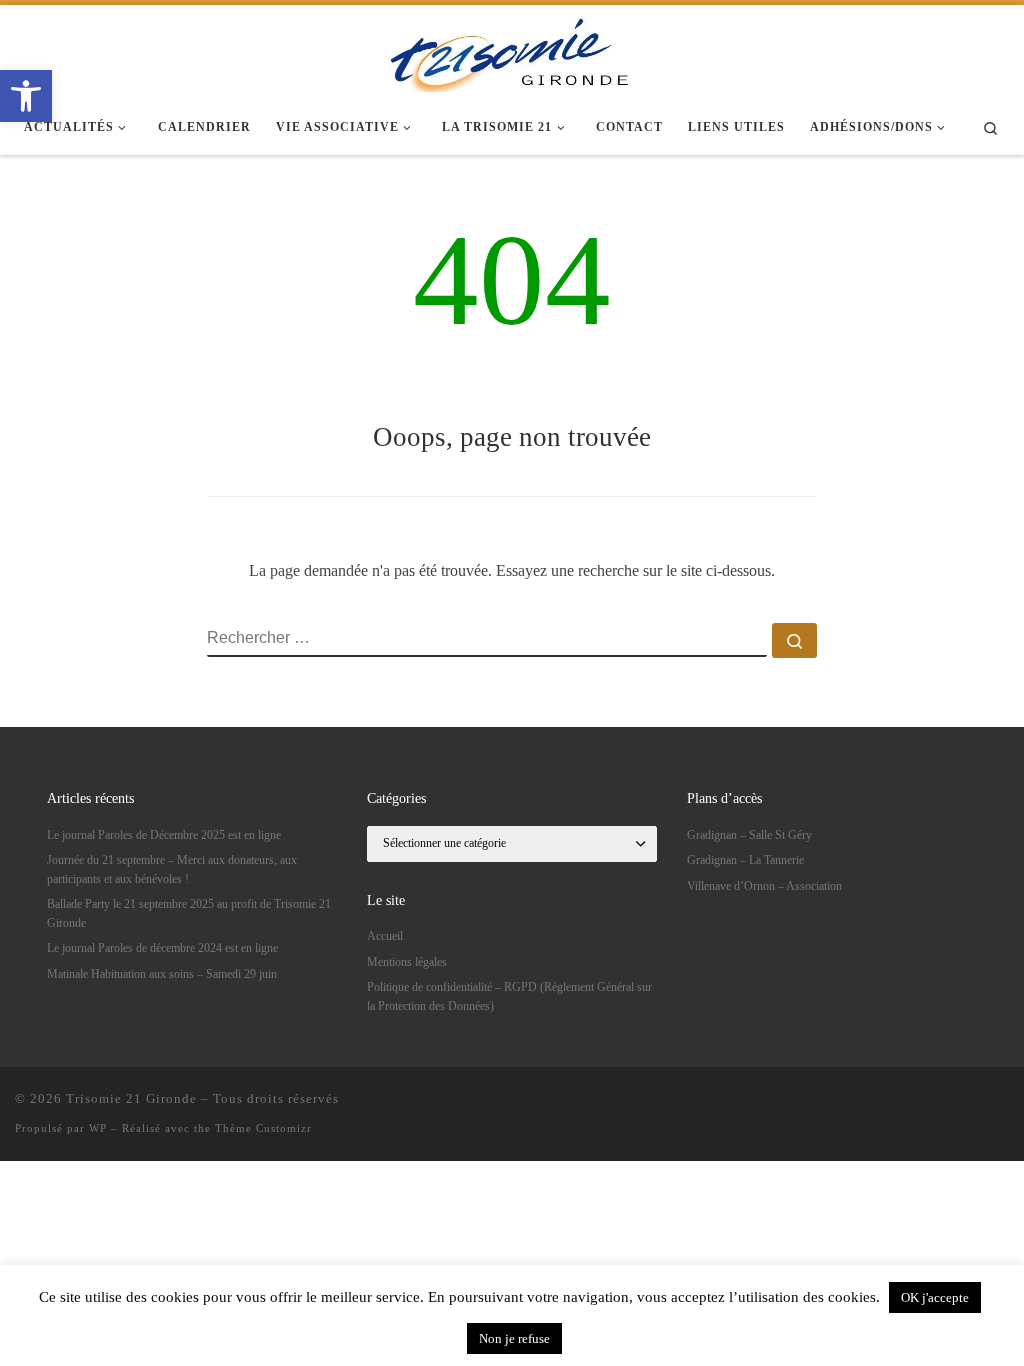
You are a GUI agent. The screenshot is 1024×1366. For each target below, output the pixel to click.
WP (98, 1128)
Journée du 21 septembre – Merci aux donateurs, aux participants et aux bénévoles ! (172, 869)
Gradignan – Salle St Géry (749, 835)
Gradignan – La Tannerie (745, 860)
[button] (26, 96)
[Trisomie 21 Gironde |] (512, 50)
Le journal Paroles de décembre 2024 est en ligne (162, 948)
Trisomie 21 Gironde (131, 1098)
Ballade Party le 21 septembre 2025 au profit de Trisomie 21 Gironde (189, 913)
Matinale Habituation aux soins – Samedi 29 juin (162, 974)
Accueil (385, 936)
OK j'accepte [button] (935, 1297)
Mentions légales (407, 962)
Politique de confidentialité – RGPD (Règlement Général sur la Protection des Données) (509, 996)
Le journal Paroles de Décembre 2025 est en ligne (164, 835)
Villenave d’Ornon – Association (764, 886)
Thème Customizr (263, 1128)
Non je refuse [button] (514, 1338)
